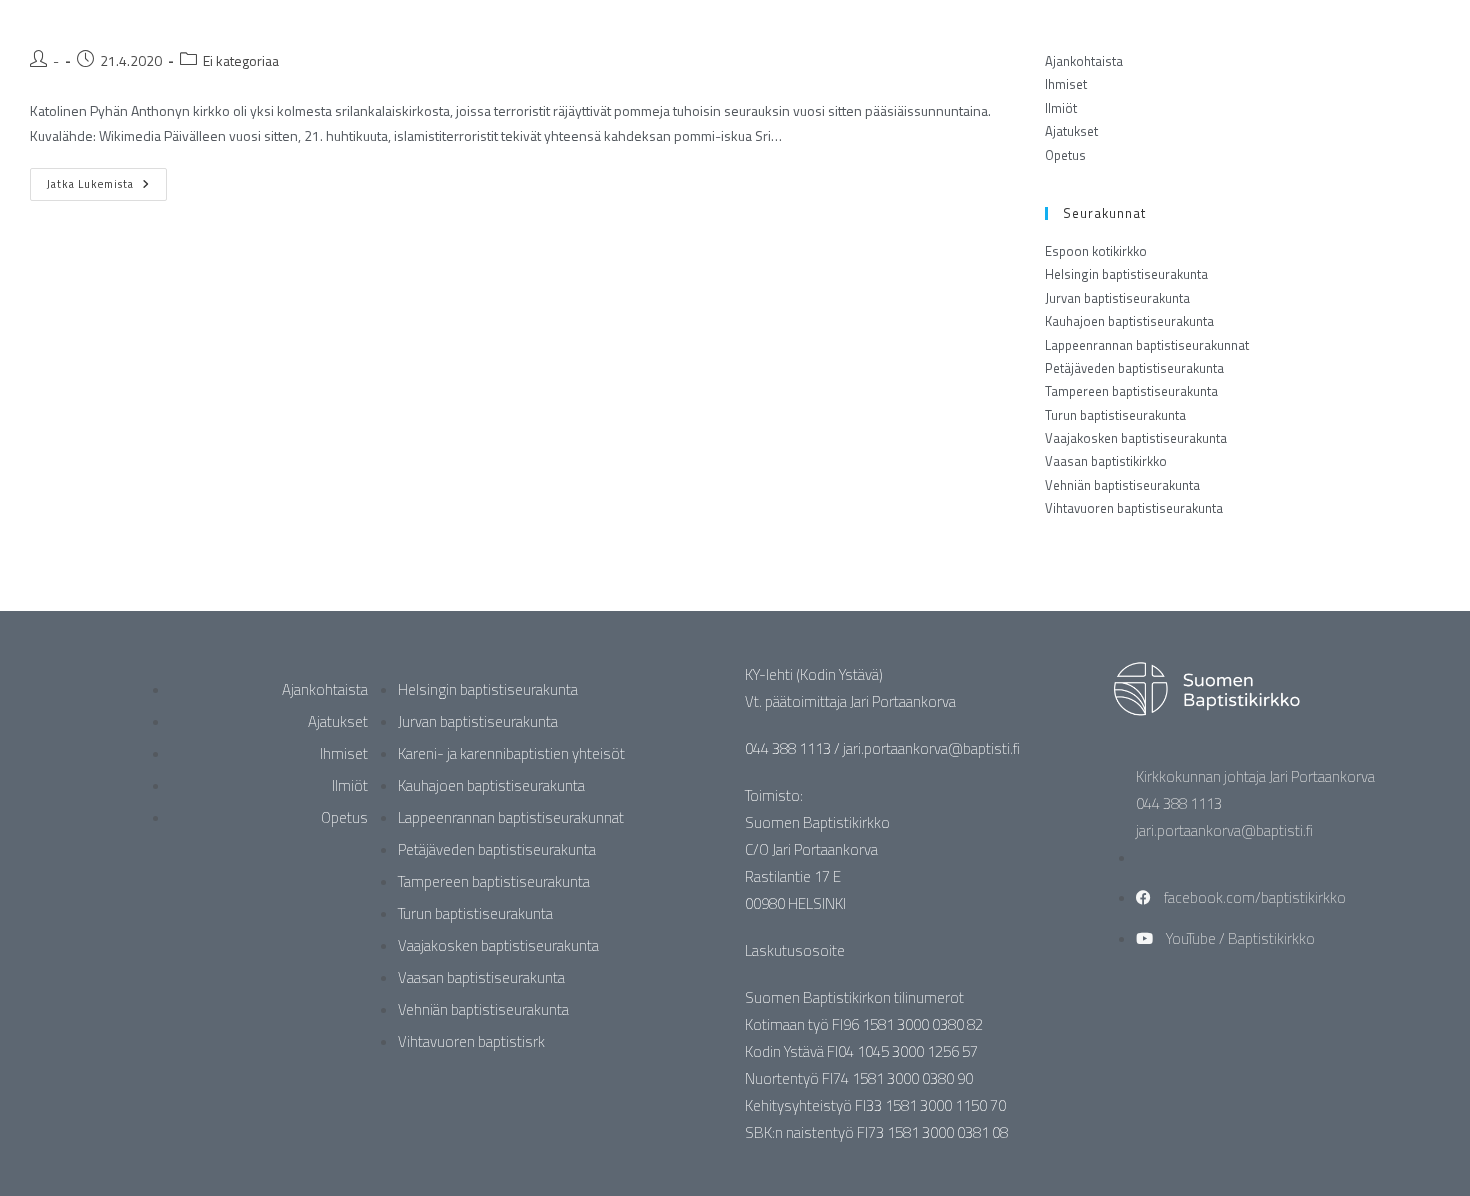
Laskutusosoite (795, 950)
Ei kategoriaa (241, 60)
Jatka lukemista (107, 180)
